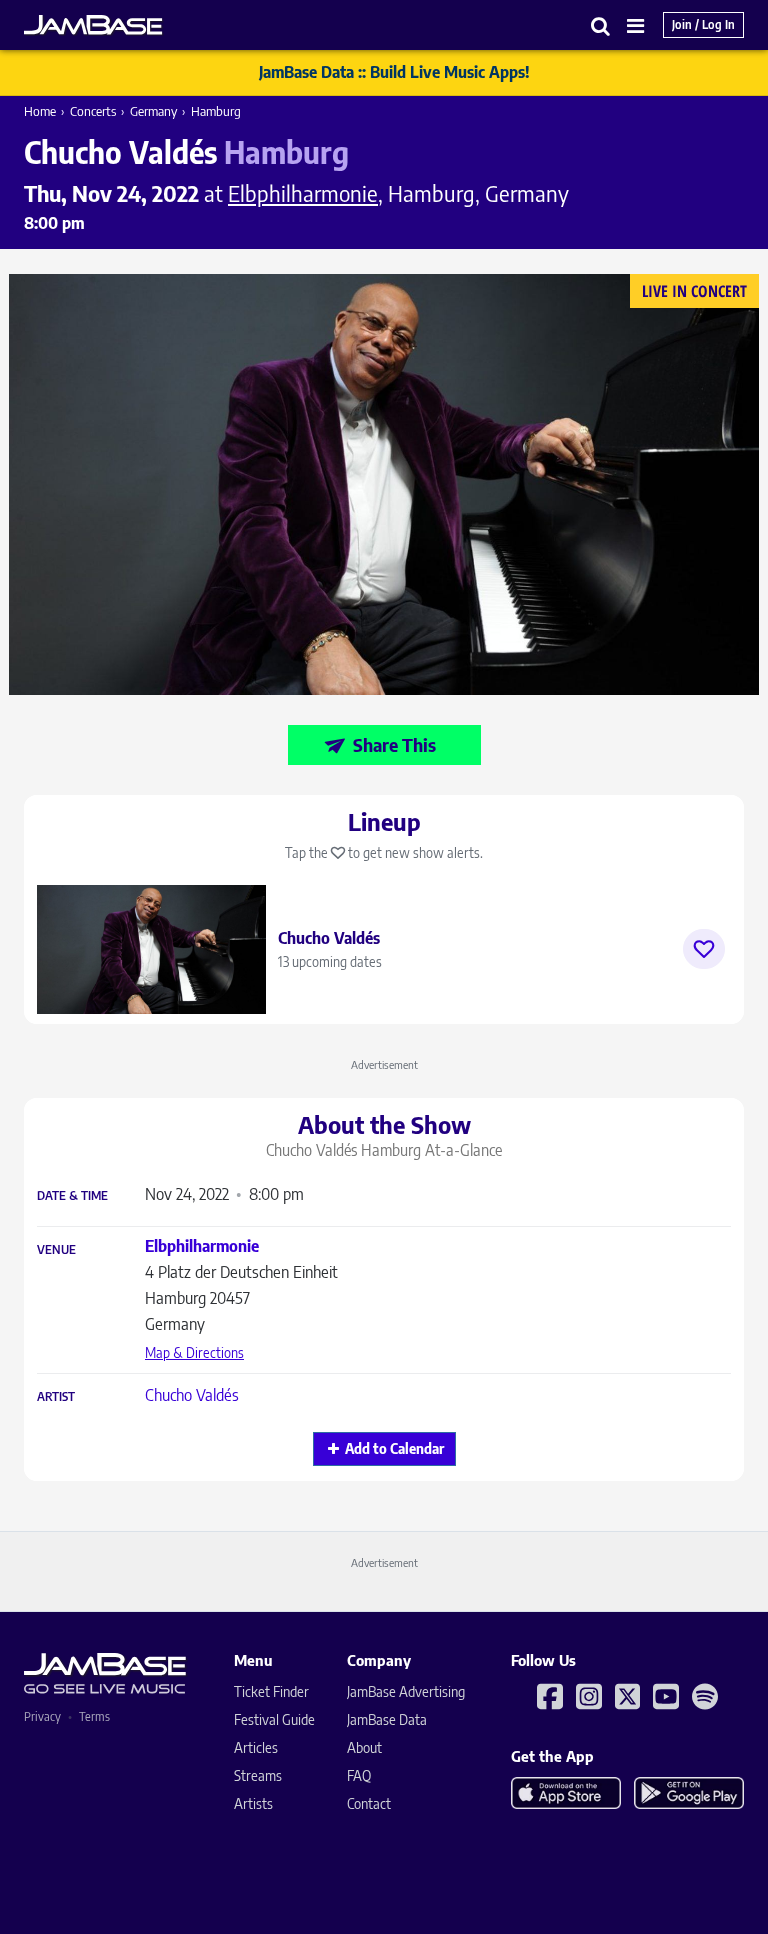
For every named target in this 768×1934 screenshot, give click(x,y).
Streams (258, 1775)
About (364, 1747)
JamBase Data (387, 1719)
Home (40, 111)
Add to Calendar (394, 1448)
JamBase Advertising (406, 1691)
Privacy (42, 1716)
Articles (256, 1747)
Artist (56, 1397)
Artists (253, 1803)
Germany (153, 111)
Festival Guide (274, 1719)
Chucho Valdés (192, 1395)
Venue (56, 1250)
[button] (601, 25)
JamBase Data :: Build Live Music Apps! (394, 72)
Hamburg (216, 111)
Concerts (93, 111)
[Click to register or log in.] (704, 949)
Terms (94, 1716)
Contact (369, 1803)
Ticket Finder (271, 1691)
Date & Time (72, 1196)
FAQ (359, 1775)
